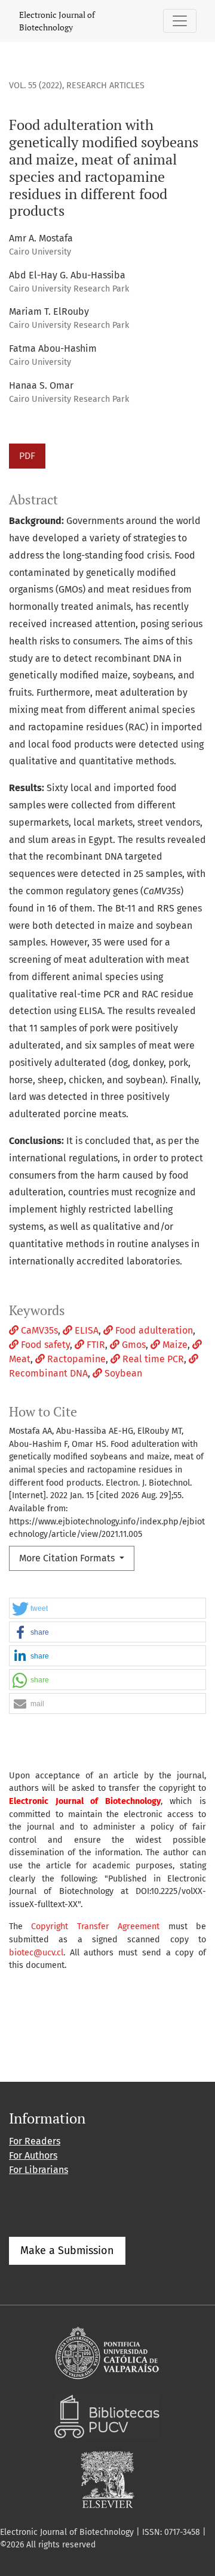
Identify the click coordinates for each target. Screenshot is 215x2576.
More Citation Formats (68, 1558)
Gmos (133, 1345)
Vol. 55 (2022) (36, 86)
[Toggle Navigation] (180, 21)
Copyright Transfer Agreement (95, 1926)
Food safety (44, 1345)
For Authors (33, 2155)
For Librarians (39, 2170)
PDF (27, 456)
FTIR (95, 1345)
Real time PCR (152, 1359)
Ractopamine (75, 1359)
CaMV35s (38, 1330)
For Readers (35, 2141)
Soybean (122, 1373)
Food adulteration (153, 1330)
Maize (174, 1345)
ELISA (85, 1330)
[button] (107, 1609)
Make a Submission (67, 2250)
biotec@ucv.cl (36, 1953)
